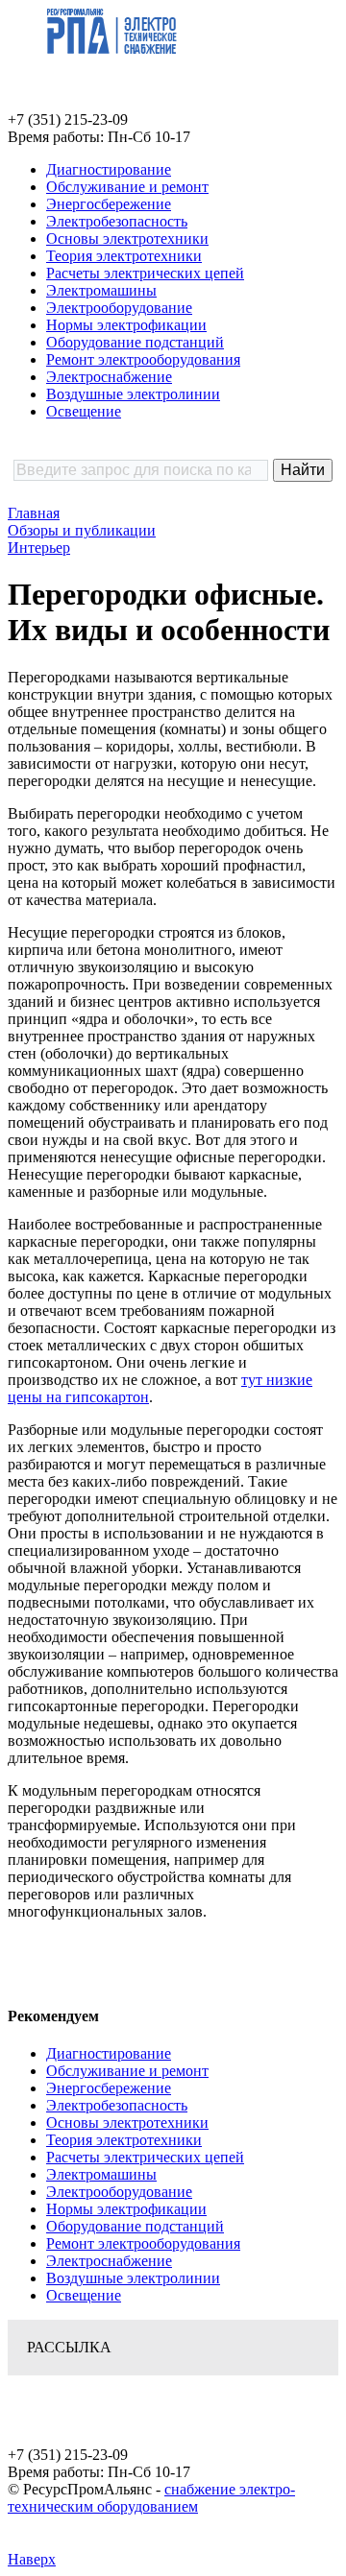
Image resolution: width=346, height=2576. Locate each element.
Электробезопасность (117, 221)
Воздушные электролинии (133, 394)
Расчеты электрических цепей (145, 273)
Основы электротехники (127, 239)
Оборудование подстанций (135, 342)
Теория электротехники (124, 256)
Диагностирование (109, 169)
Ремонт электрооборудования (143, 359)
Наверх (32, 2559)
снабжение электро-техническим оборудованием (151, 2498)
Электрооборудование (119, 308)
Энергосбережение (109, 204)
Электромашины (101, 290)
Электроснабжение (109, 377)
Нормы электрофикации (126, 325)
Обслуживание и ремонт (127, 187)
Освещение (84, 411)
